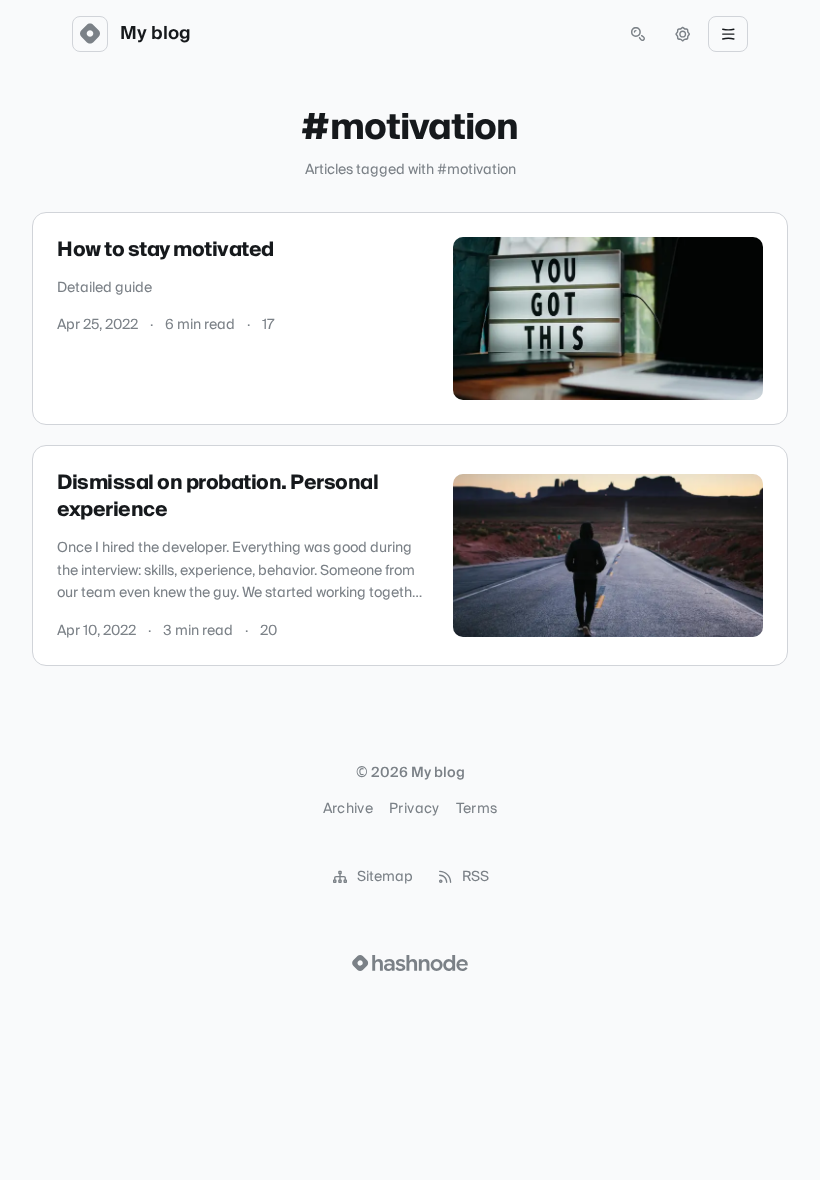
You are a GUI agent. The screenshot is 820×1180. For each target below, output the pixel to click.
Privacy (414, 809)
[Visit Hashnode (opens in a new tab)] (410, 963)
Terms (477, 809)
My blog (155, 34)
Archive (348, 809)
